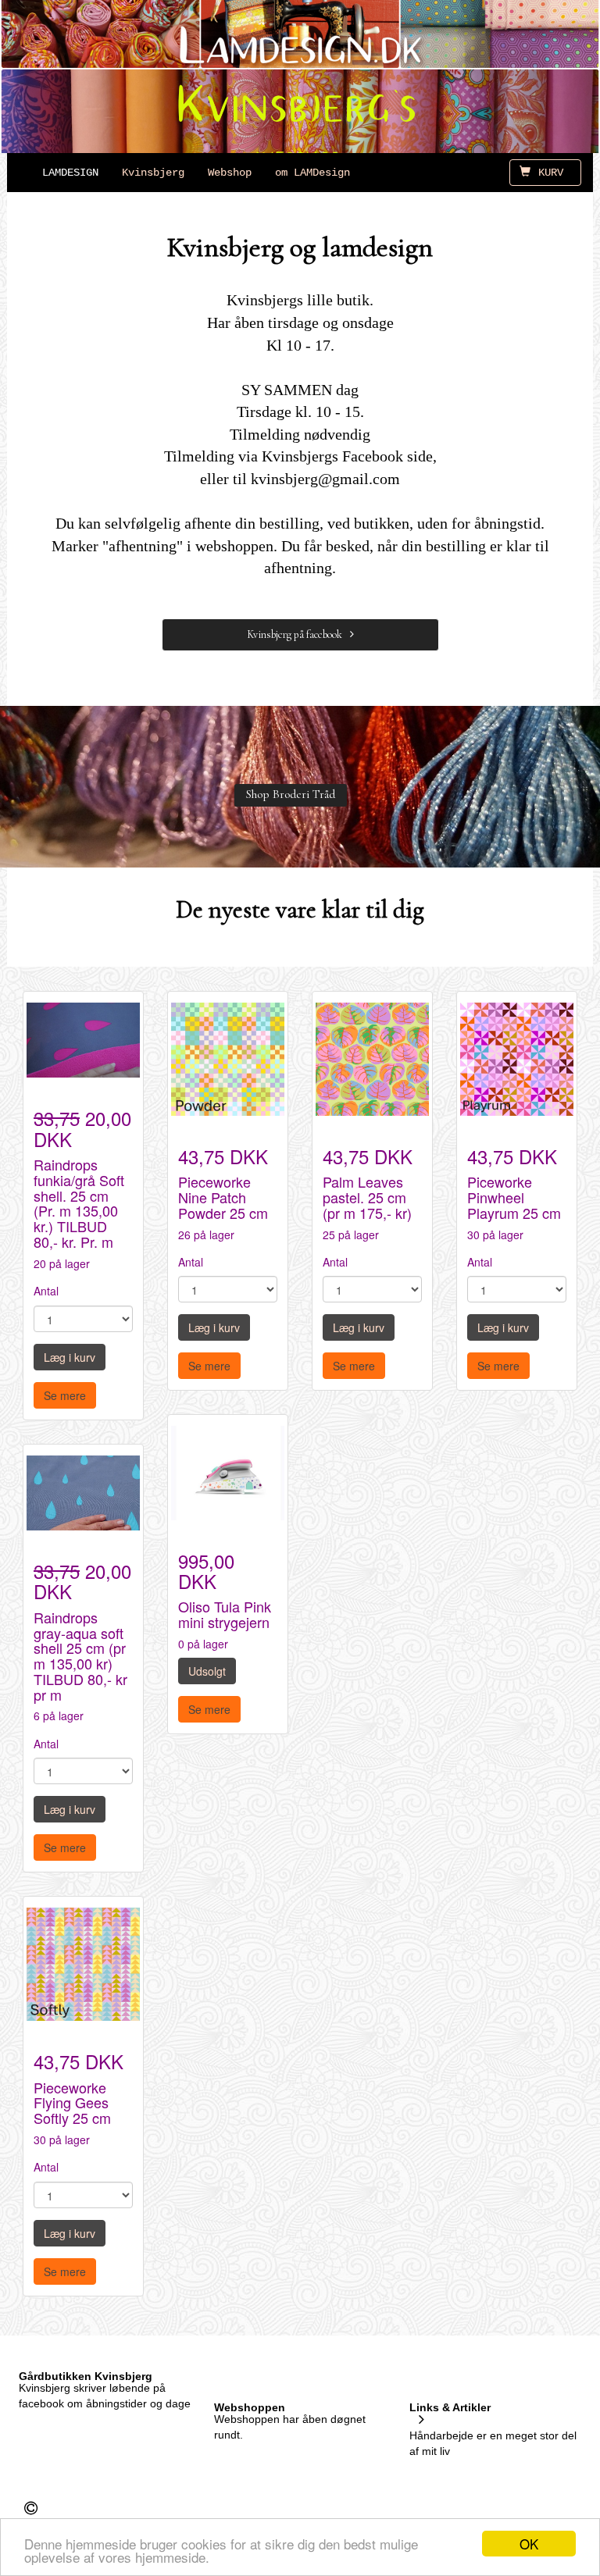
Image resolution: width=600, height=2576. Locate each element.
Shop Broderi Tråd (291, 794)
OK (529, 2544)
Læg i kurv (70, 1357)
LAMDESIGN (70, 173)
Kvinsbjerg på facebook (295, 634)
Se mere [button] (65, 1395)
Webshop (230, 173)
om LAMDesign (312, 173)
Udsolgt (207, 1671)
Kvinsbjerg (153, 173)
